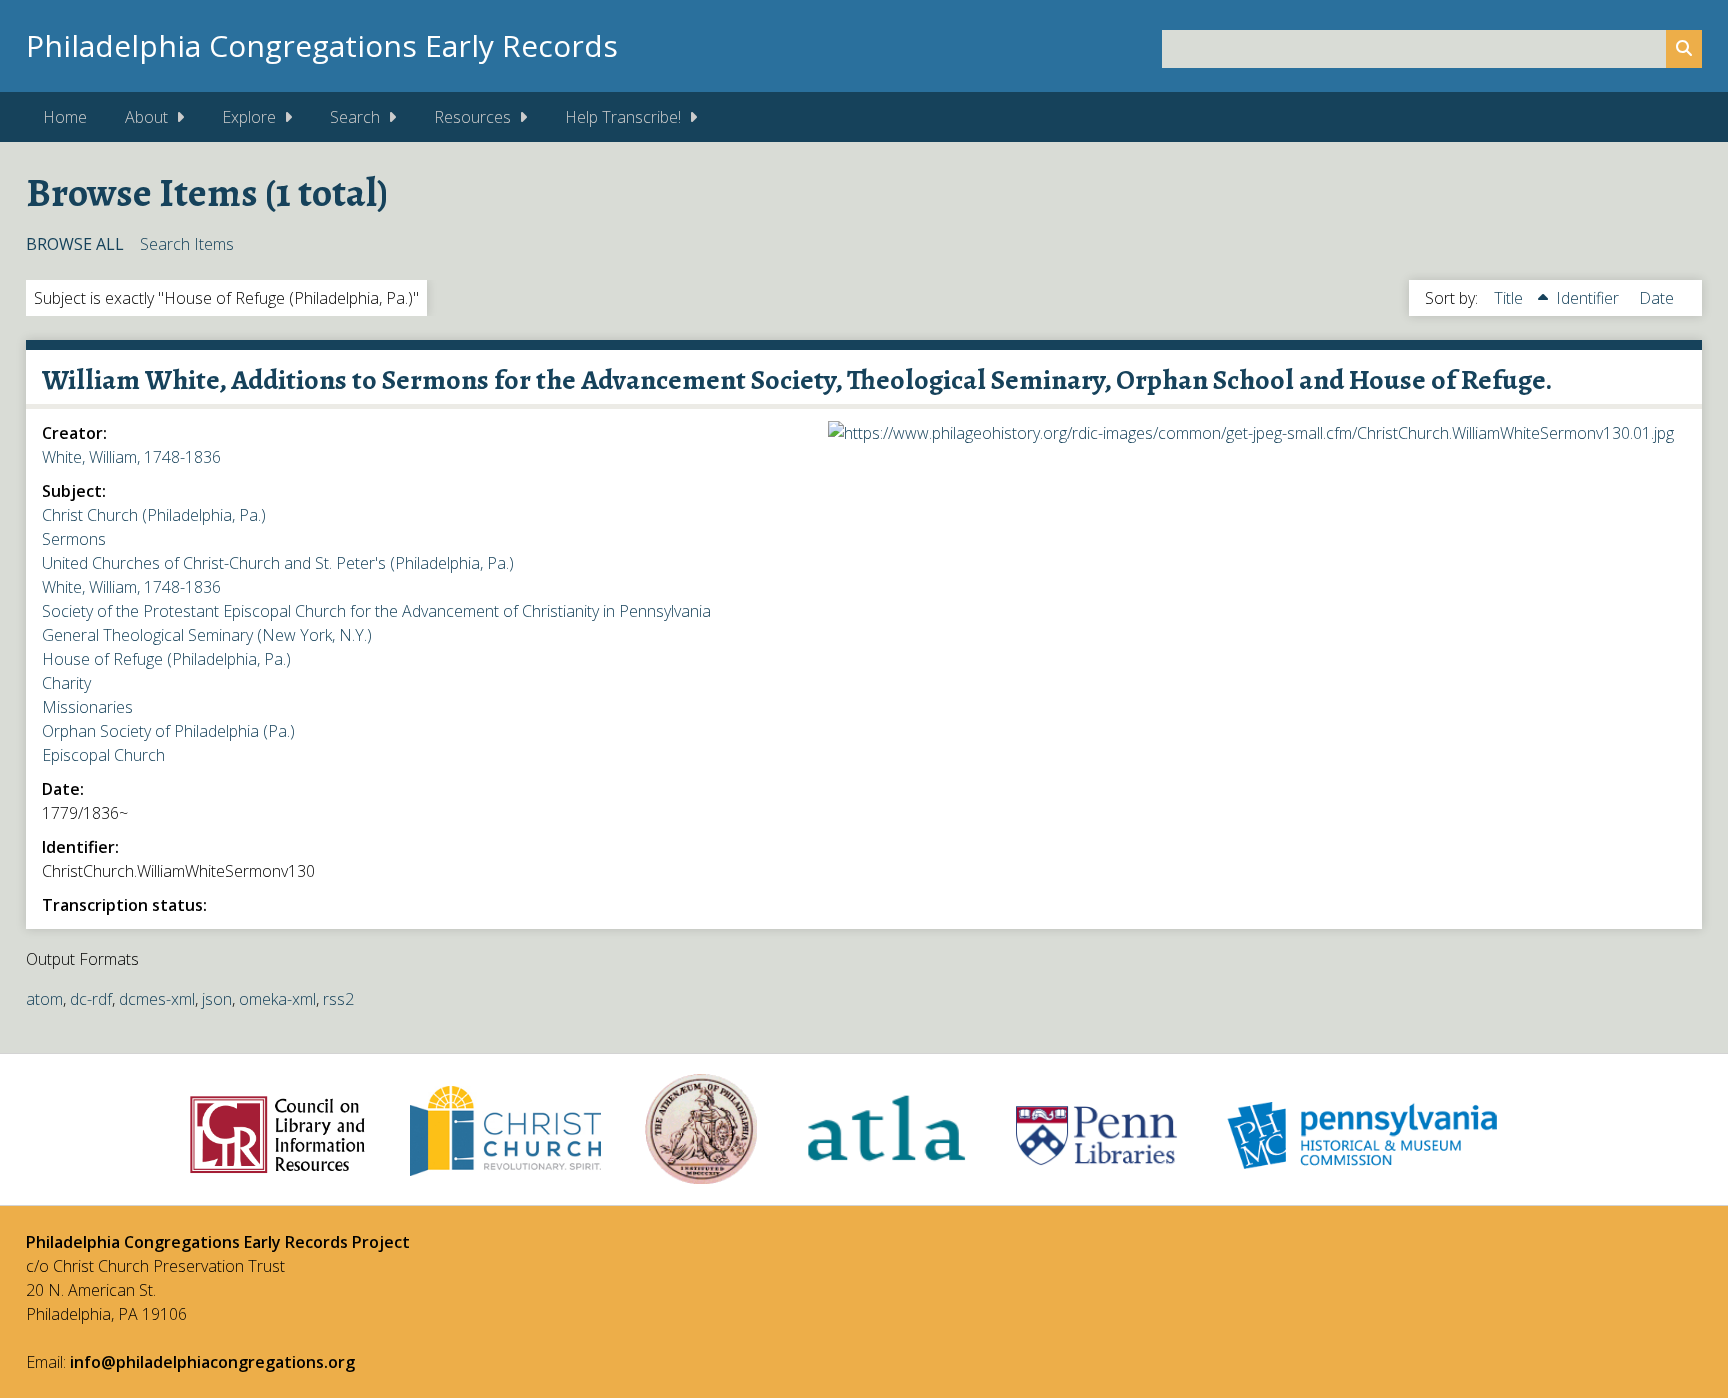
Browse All (75, 244)
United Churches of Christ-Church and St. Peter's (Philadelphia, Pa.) (278, 563)
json (217, 999)
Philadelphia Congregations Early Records (322, 45)
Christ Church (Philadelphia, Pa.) (154, 515)
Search (355, 117)
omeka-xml (277, 999)
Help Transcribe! (623, 117)
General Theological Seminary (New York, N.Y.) (207, 635)
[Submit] (1684, 49)
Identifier (1589, 298)
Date (1656, 298)
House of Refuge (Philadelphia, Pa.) (166, 659)
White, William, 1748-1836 (131, 457)
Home (65, 117)
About (146, 117)
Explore (249, 117)
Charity (66, 683)
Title (1510, 298)
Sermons (74, 539)
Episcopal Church (103, 755)
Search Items (187, 244)
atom (44, 999)
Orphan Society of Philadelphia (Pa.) (168, 731)
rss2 (338, 999)
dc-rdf (91, 999)
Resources (472, 117)
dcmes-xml (157, 999)
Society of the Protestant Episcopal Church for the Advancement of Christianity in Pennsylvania (376, 611)
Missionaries (87, 707)
